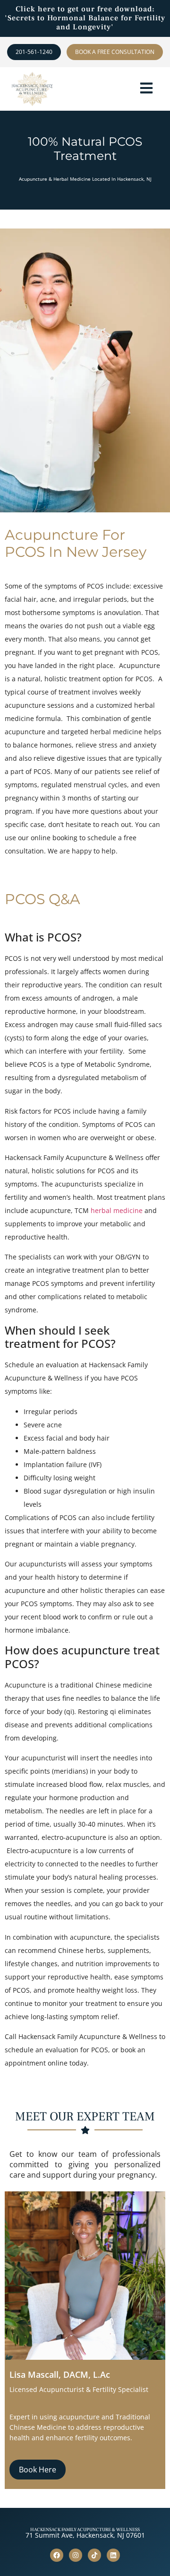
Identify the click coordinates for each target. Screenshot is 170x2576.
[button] (146, 89)
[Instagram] (76, 2555)
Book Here (38, 2470)
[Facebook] (57, 2555)
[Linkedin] (113, 2555)
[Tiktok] (94, 2555)
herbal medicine (117, 1210)
